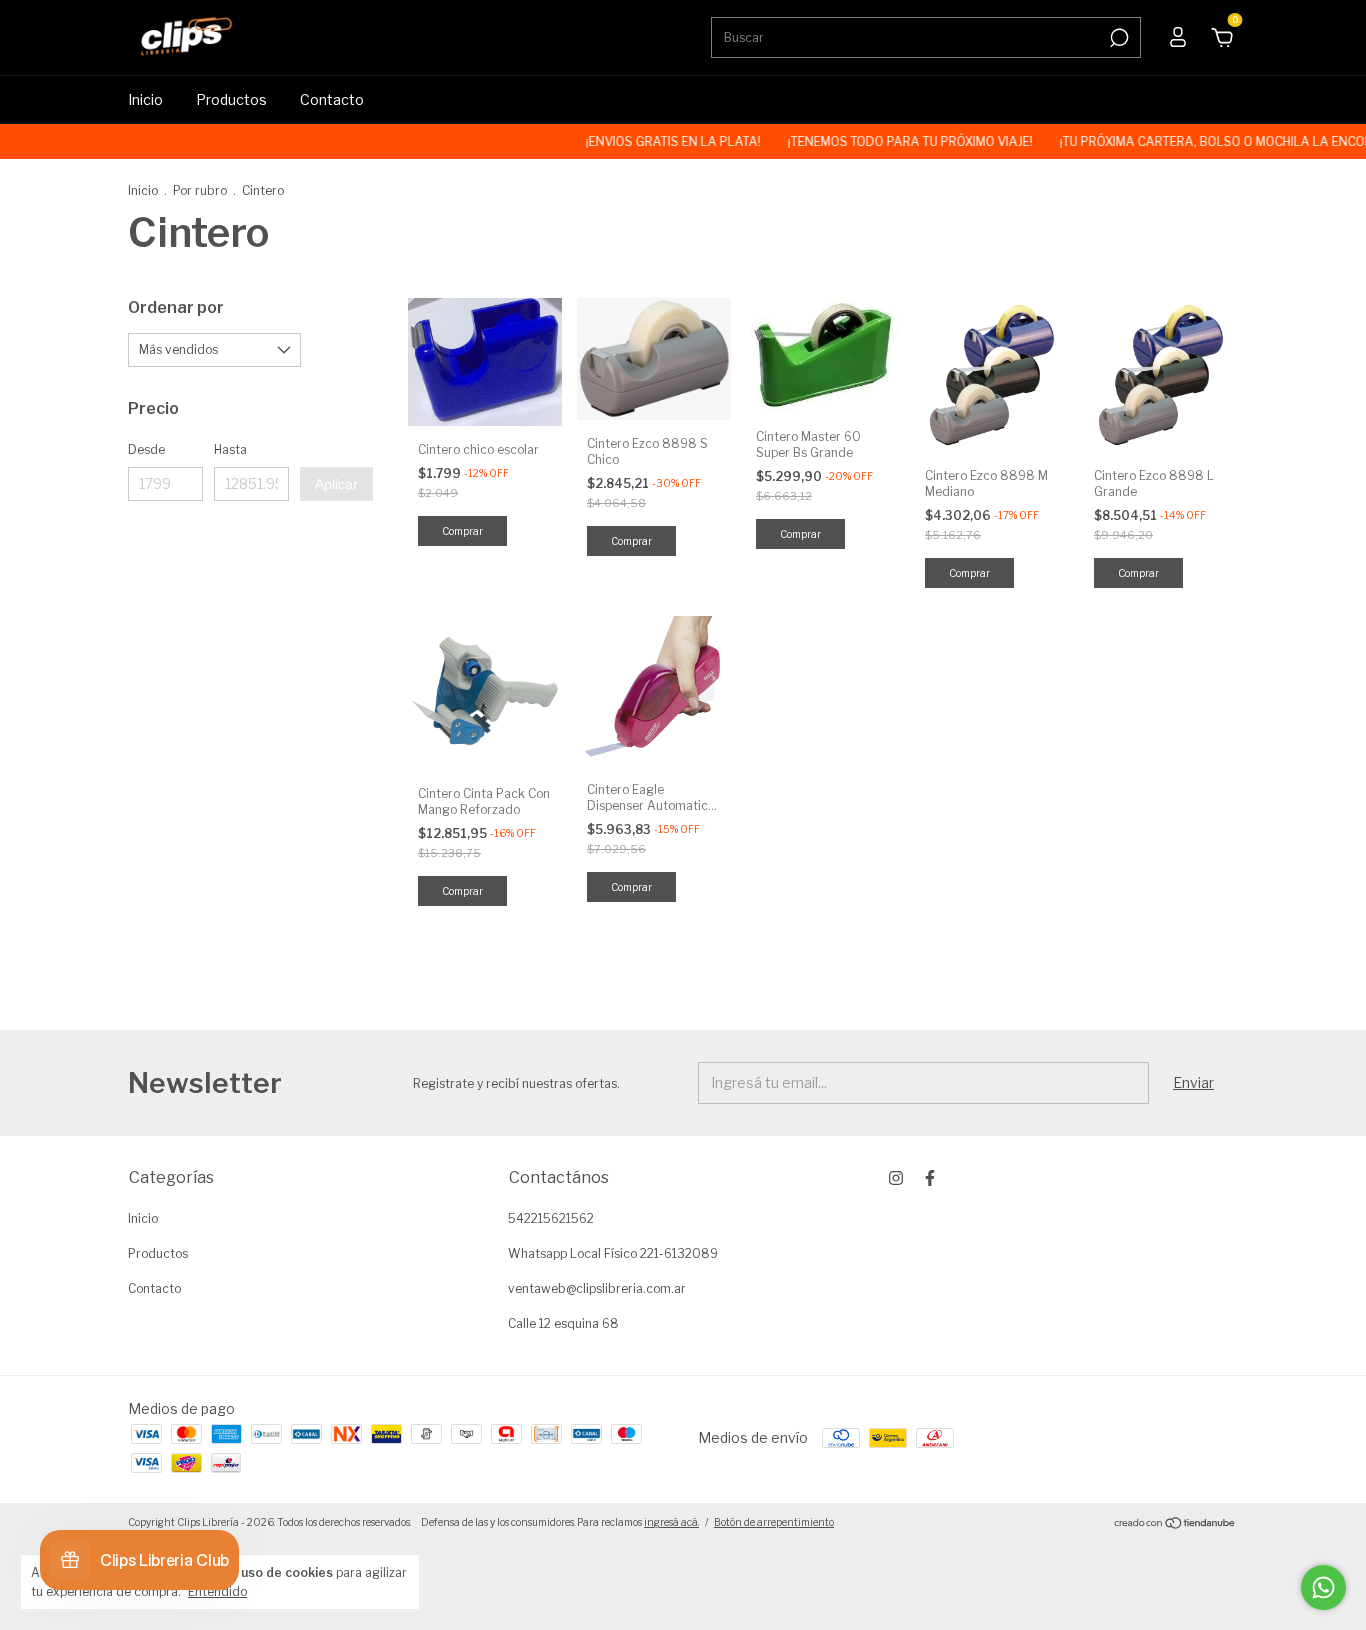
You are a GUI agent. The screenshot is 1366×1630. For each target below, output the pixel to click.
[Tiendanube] (1175, 1524)
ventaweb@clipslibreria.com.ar (597, 1288)
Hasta (230, 449)
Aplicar (336, 484)
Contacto (332, 99)
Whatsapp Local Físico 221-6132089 (613, 1253)
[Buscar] (1117, 38)
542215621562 (551, 1218)
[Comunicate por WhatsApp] (1323, 1587)
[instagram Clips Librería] (896, 1178)
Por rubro (200, 190)
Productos (231, 99)
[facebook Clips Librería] (930, 1178)
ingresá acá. (671, 1522)
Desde (146, 449)
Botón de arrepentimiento (774, 1522)
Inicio (145, 99)
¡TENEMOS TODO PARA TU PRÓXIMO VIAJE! (890, 141)
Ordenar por (176, 307)
